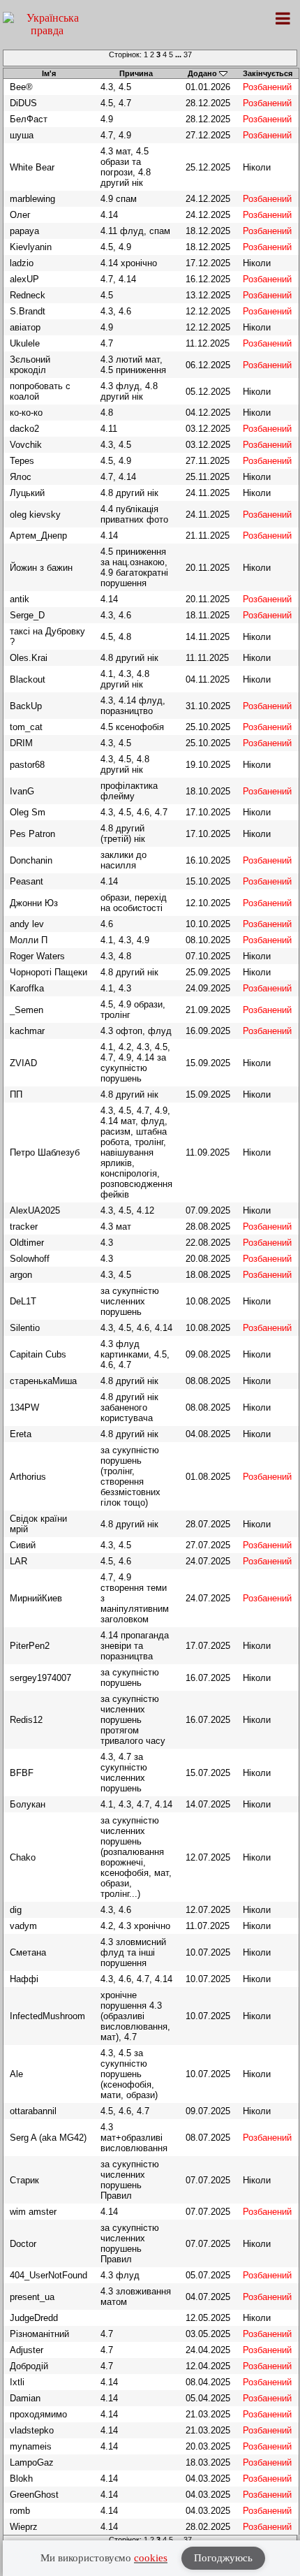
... (179, 54)
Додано (202, 73)
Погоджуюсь (223, 2558)
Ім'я (49, 73)
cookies (151, 2558)
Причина (136, 73)
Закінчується (268, 73)
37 (188, 54)
